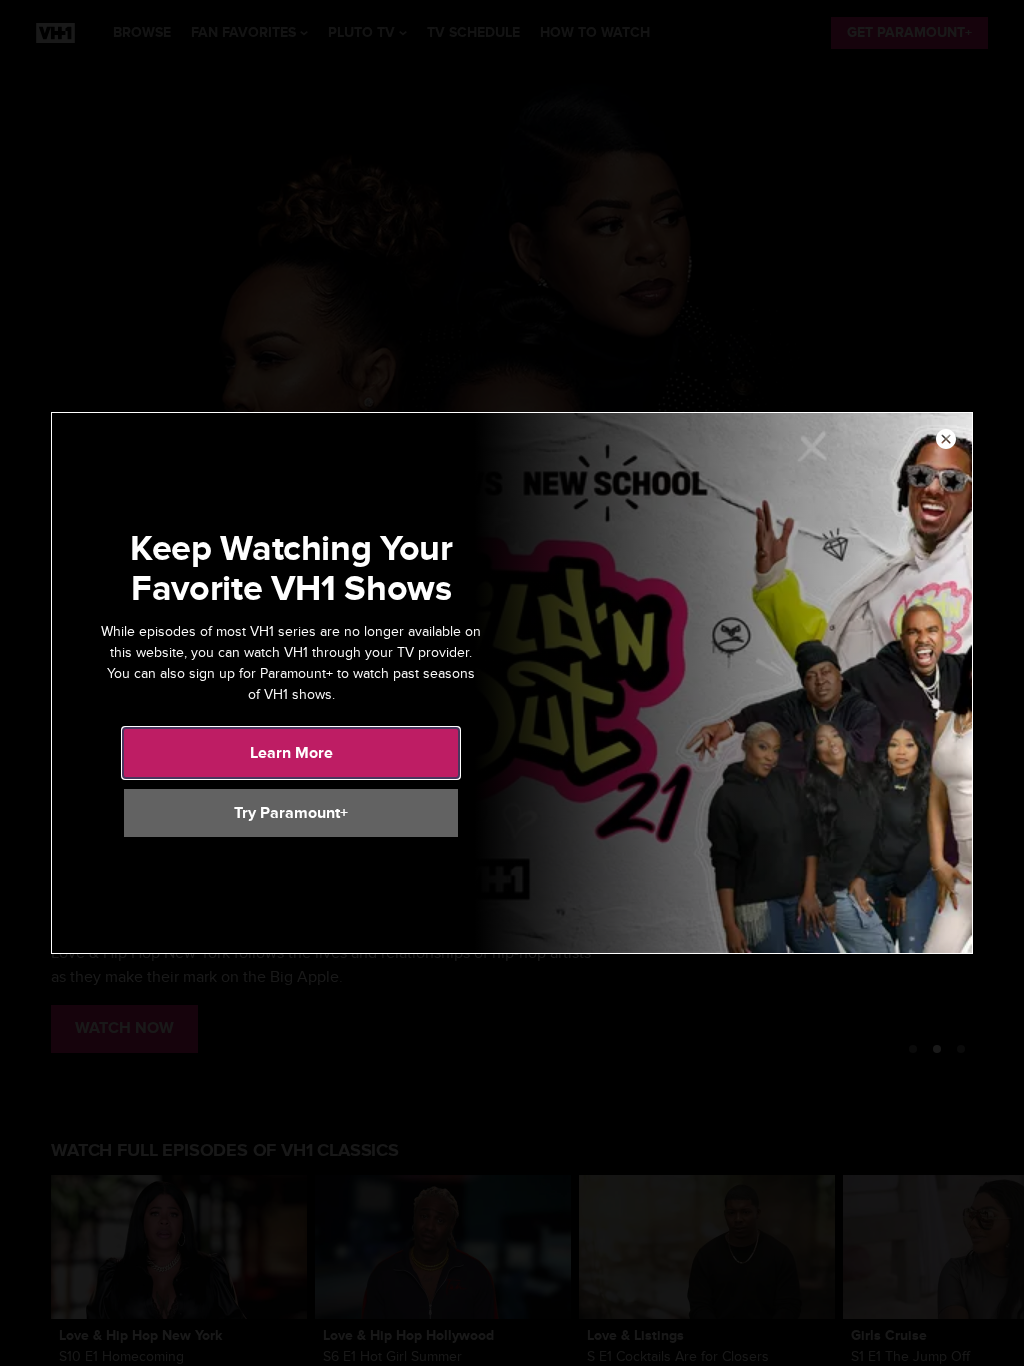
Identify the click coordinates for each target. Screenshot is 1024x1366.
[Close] (946, 440)
